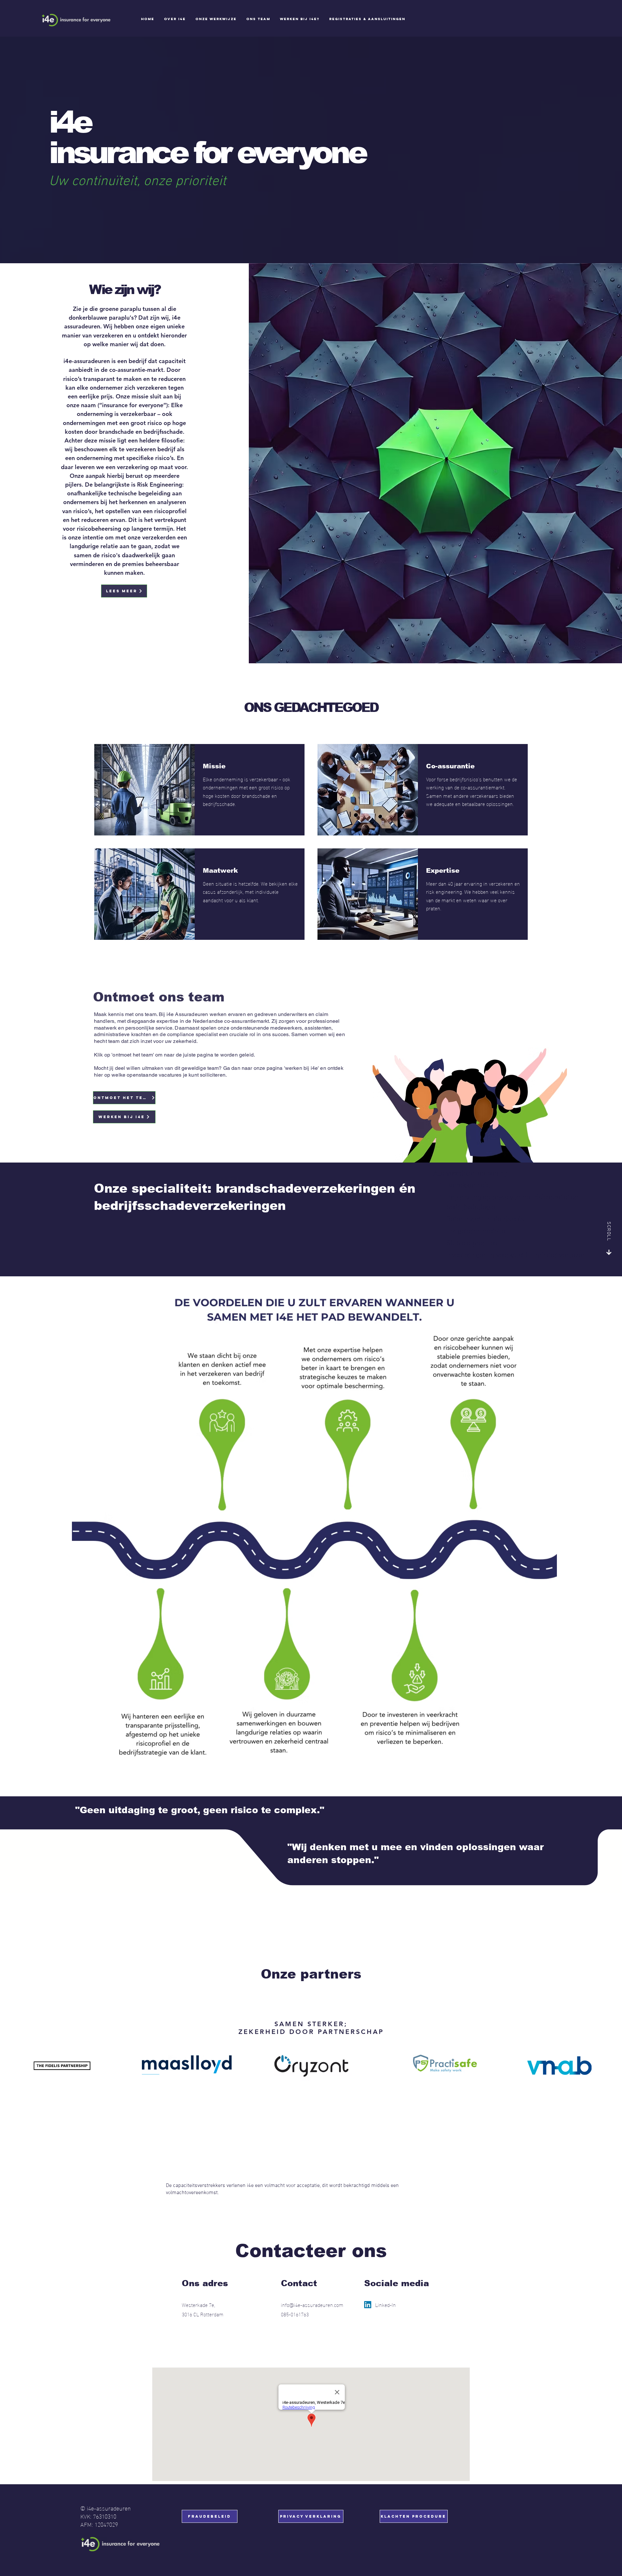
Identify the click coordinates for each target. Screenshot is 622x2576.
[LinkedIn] (368, 2305)
